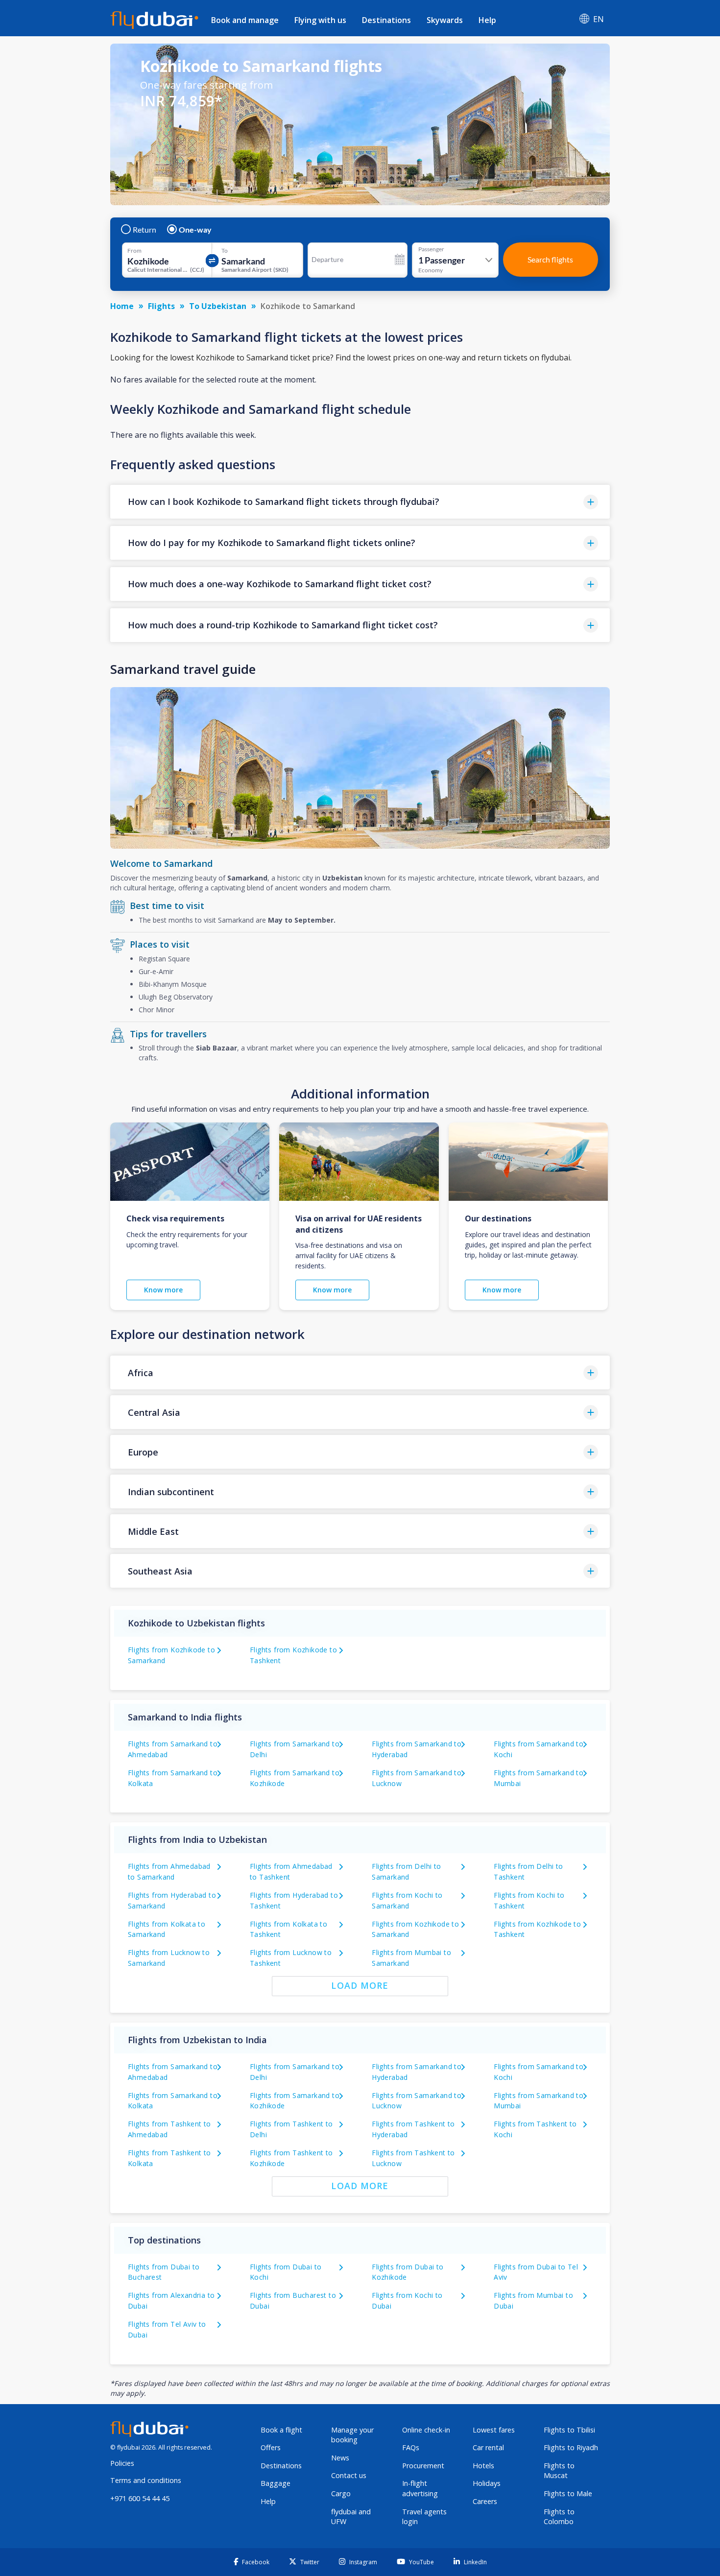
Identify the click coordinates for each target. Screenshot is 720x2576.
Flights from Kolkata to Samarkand (167, 1929)
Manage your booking (352, 2435)
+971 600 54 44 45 (140, 2498)
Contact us (349, 2475)
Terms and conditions (146, 2480)
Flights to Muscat (559, 2471)
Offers (271, 2447)
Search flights (550, 259)
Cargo (341, 2493)
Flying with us (320, 20)
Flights (161, 306)
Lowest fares (494, 2430)
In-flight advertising (420, 2488)
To (225, 251)
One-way (195, 230)
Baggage (276, 2483)
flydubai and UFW (351, 2517)
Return (144, 230)
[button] (360, 502)
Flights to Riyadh (571, 2447)
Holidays (487, 2483)
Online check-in (426, 2430)
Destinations (386, 20)
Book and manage (245, 20)
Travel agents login (424, 2517)
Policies (122, 2463)
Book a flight (281, 2430)
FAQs (411, 2447)
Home (122, 306)
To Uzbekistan (218, 306)
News (340, 2458)
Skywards (445, 20)
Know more (163, 1290)
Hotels (483, 2466)
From (134, 251)
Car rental (488, 2447)
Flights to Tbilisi (569, 2430)
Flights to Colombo (559, 2517)
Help (487, 20)
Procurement (423, 2466)
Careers (485, 2501)
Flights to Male (568, 2493)
